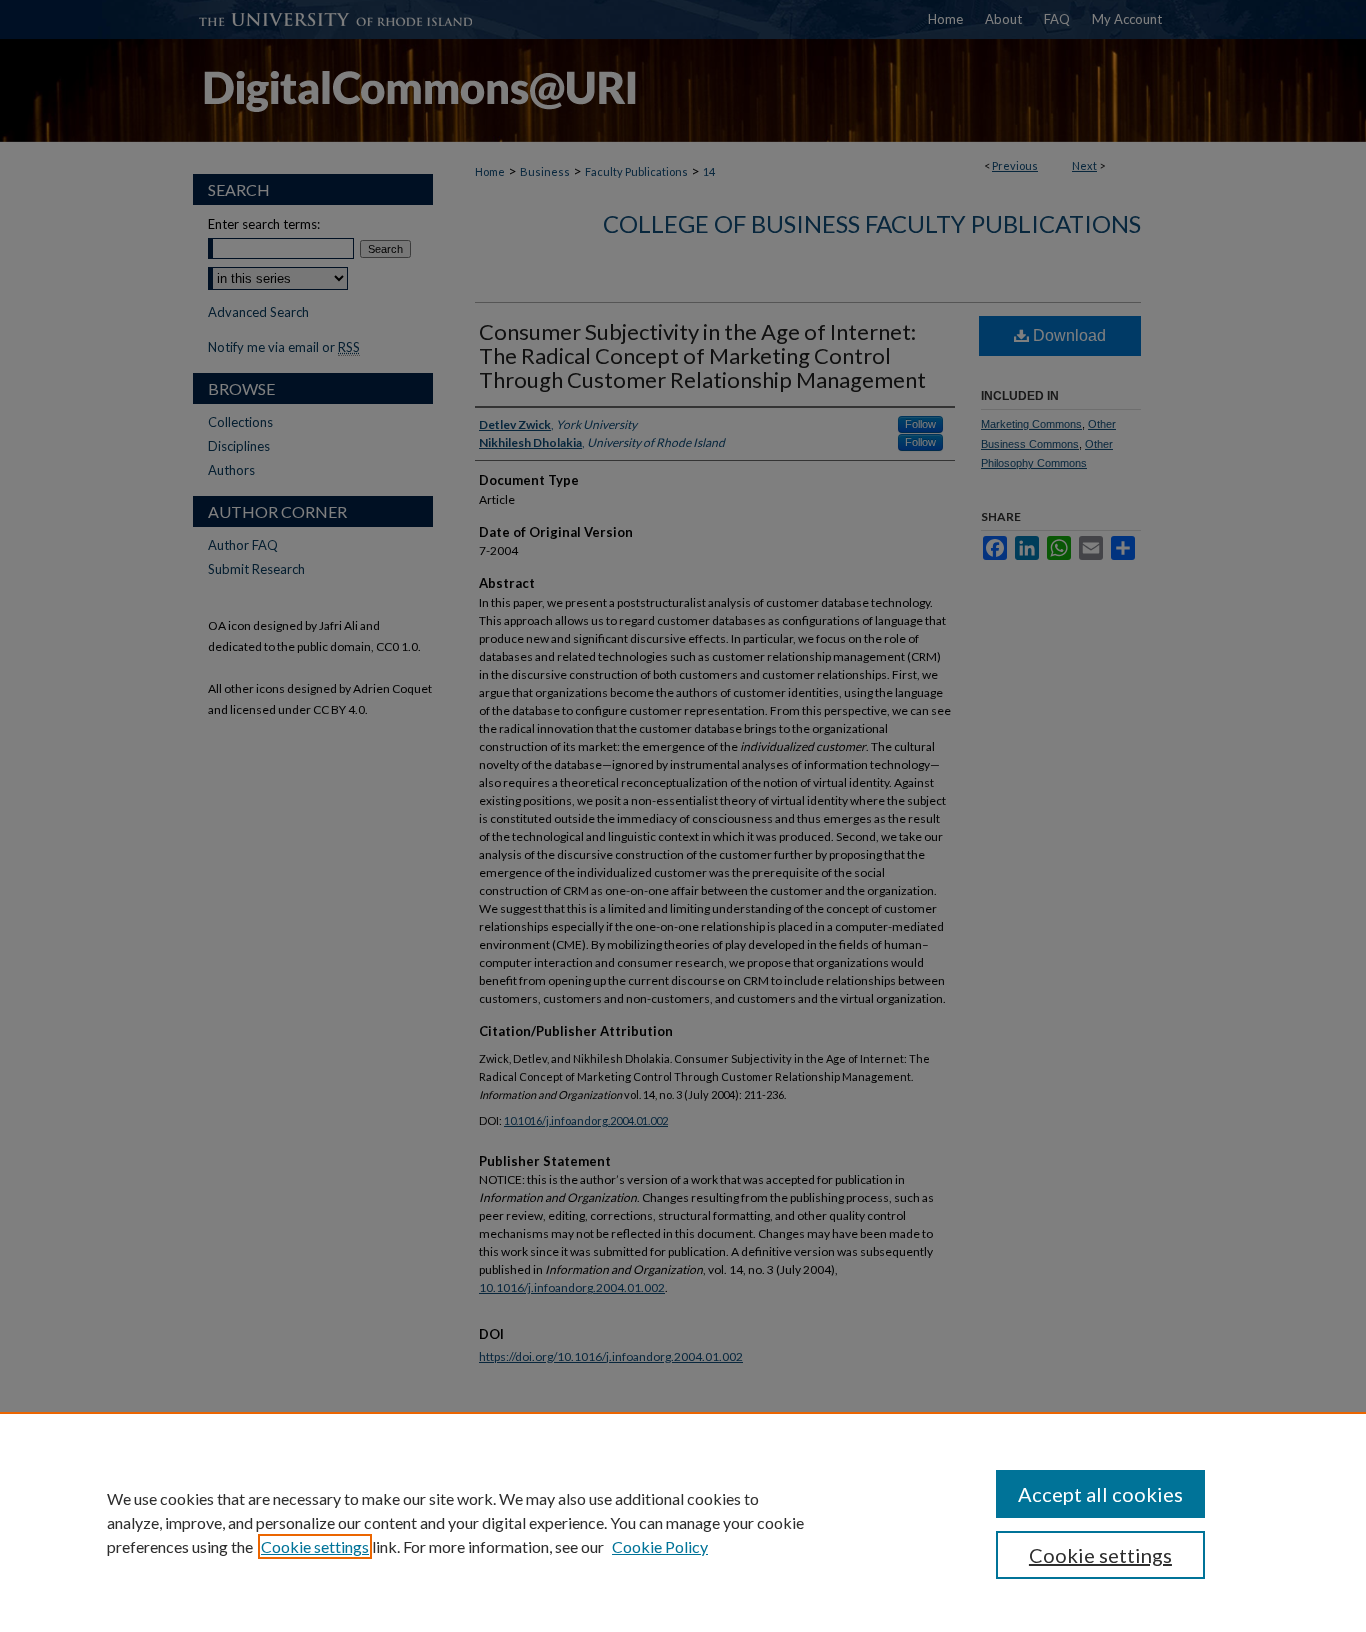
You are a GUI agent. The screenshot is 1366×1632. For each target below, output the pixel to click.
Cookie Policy (660, 1546)
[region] (683, 1522)
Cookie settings (315, 1546)
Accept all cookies (1100, 1494)
